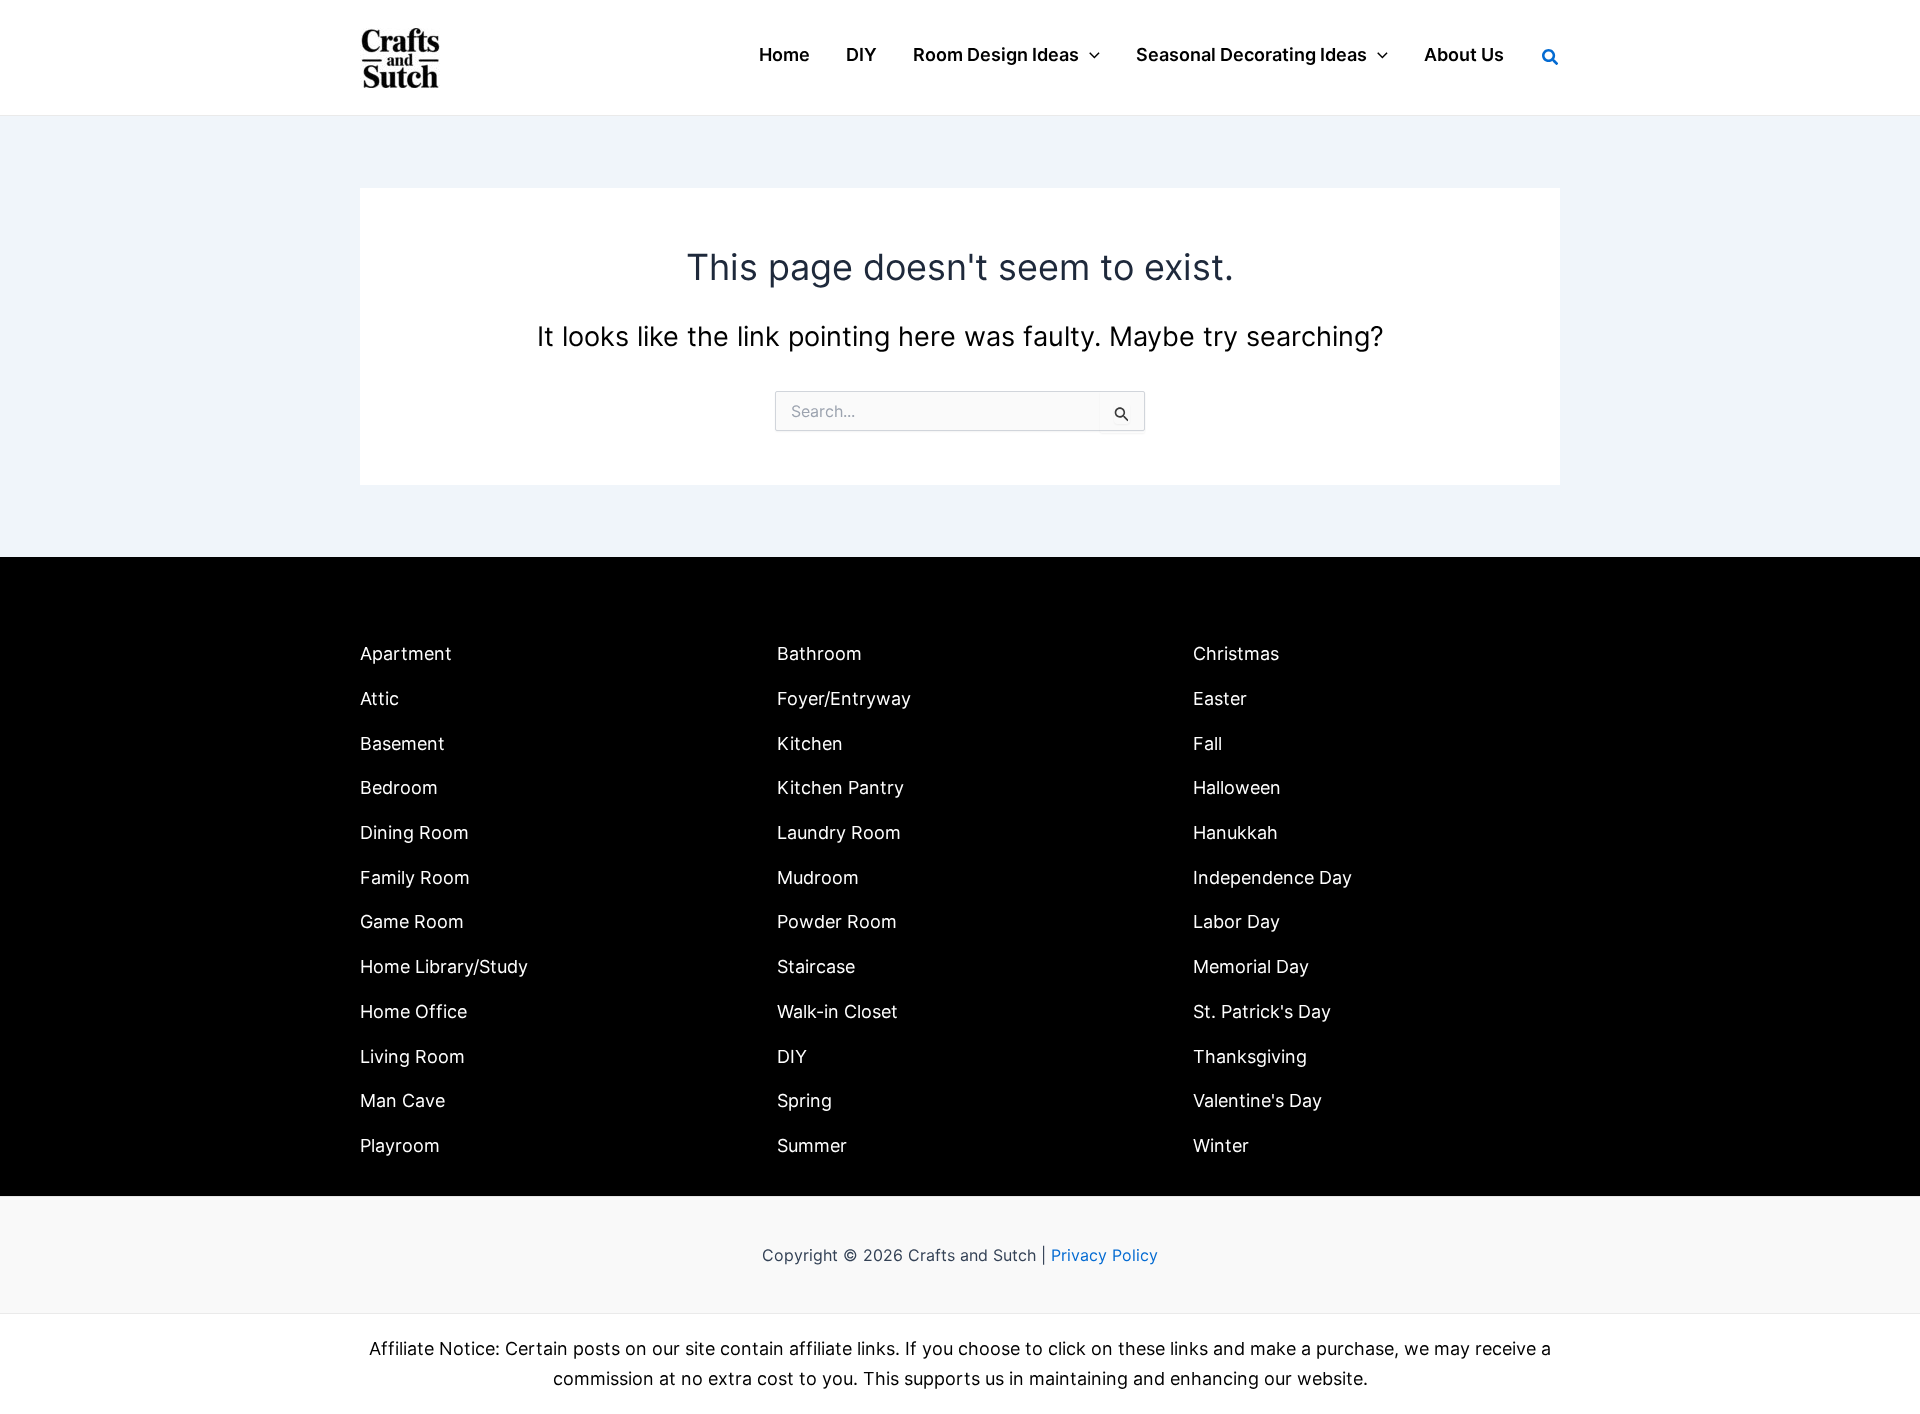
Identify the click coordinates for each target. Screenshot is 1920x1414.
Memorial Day (1251, 966)
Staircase (816, 966)
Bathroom (819, 653)
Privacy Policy (1104, 1255)
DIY (792, 1056)
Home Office (413, 1011)
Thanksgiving (1250, 1056)
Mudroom (818, 877)
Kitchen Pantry (840, 787)
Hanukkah (1235, 832)
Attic (379, 698)
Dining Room (414, 832)
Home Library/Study (444, 966)
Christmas (1236, 653)
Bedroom (399, 787)
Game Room (412, 921)
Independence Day (1272, 877)
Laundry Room (839, 832)
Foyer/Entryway (844, 698)
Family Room (415, 877)
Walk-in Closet (837, 1011)
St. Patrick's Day (1262, 1011)
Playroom (400, 1145)
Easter (1220, 698)
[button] (1089, 55)
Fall (1207, 743)
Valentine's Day (1257, 1100)
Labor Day (1236, 921)
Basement (402, 743)
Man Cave (402, 1100)
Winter (1221, 1145)
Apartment (406, 653)
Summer (812, 1145)
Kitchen (810, 743)
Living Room (412, 1056)
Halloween (1237, 787)
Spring (804, 1100)
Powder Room (837, 921)
